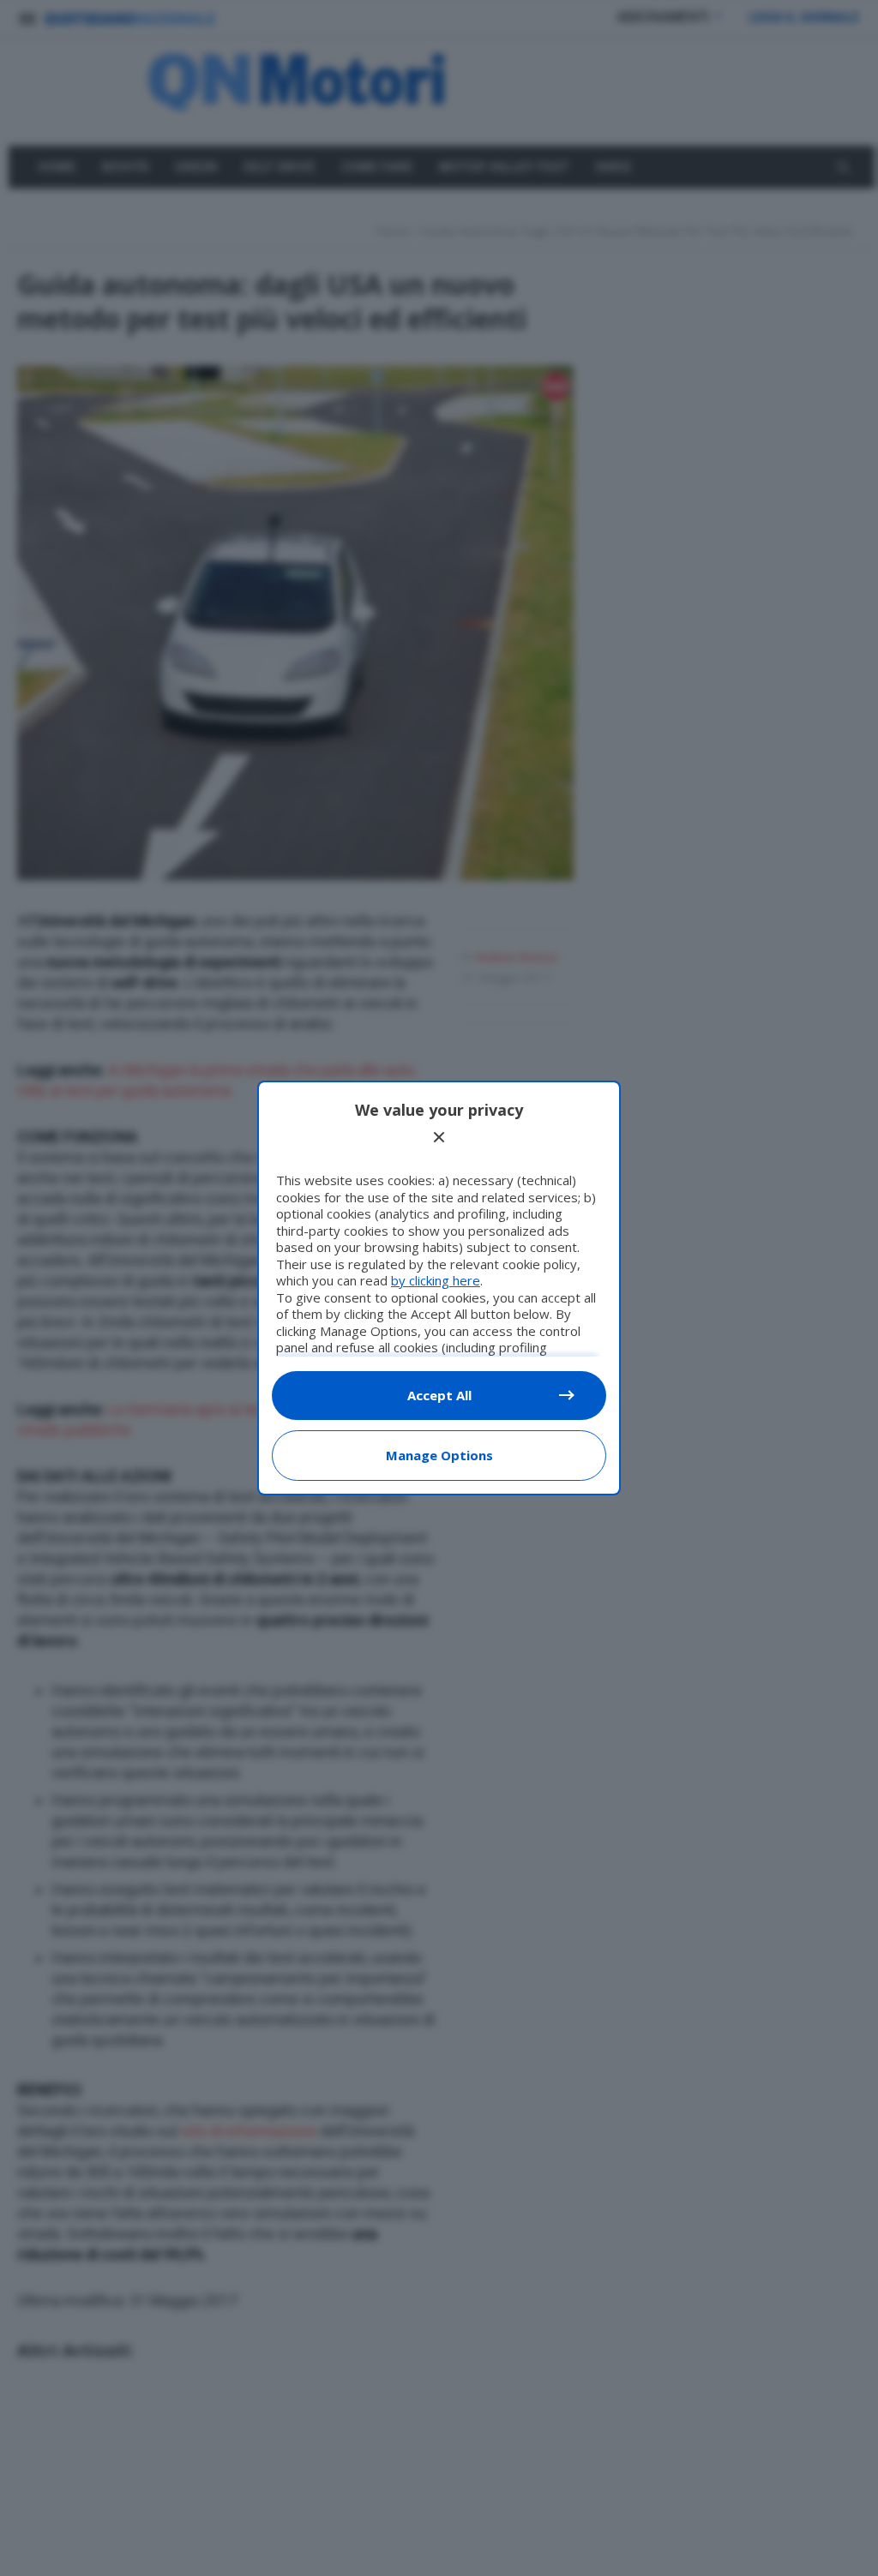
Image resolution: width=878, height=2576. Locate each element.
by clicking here (436, 1280)
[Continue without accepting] (439, 1137)
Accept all (439, 1395)
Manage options (439, 1455)
